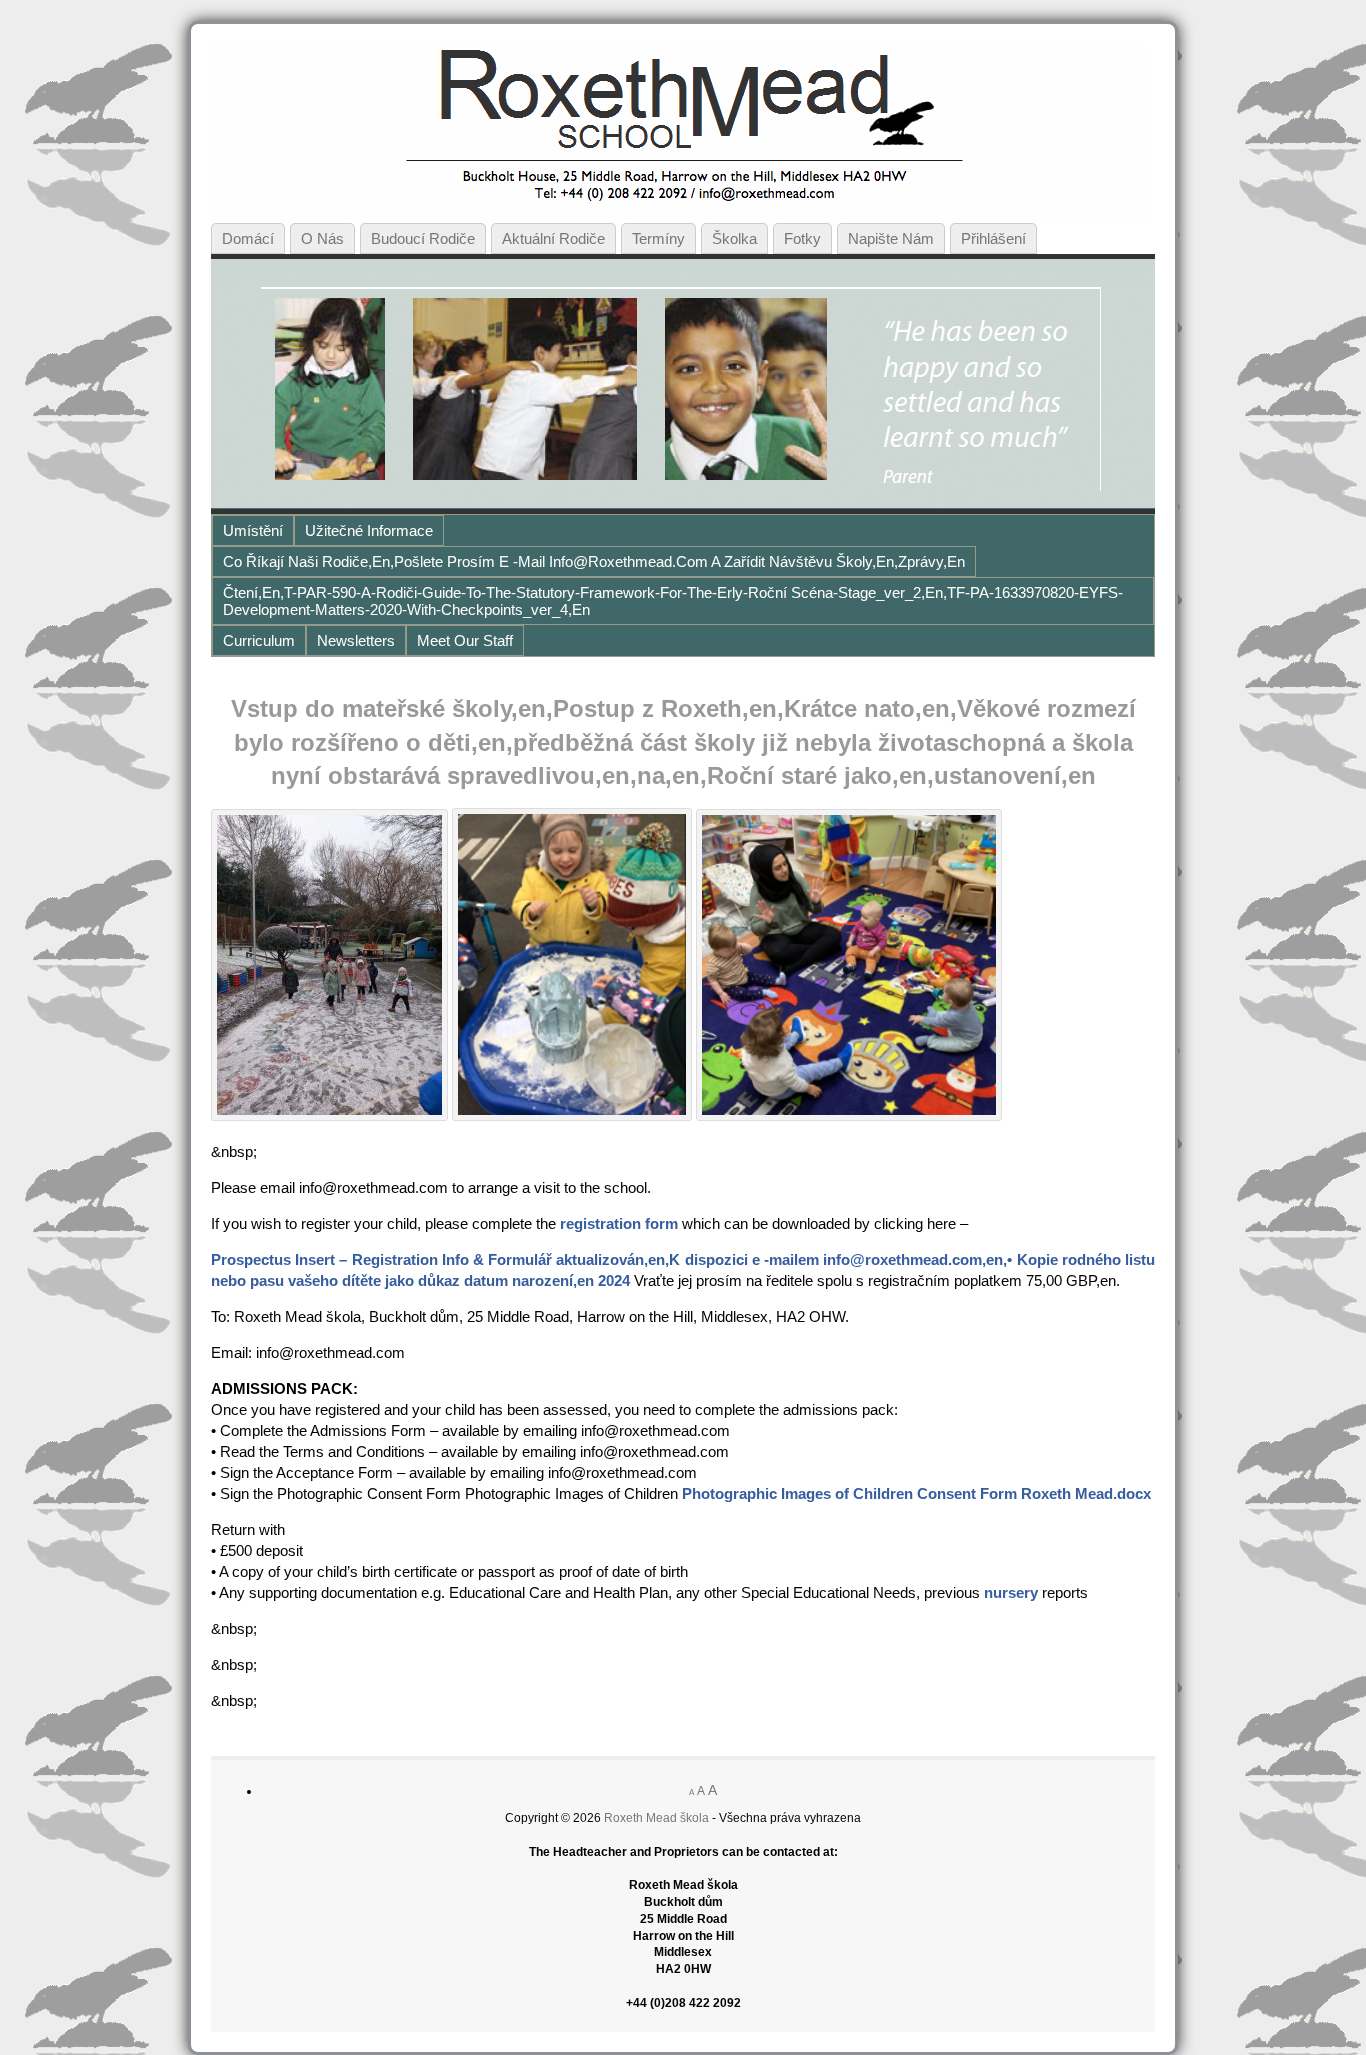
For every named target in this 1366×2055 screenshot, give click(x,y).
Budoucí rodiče (423, 238)
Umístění (253, 530)
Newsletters (356, 640)
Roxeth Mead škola (656, 1818)
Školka (734, 238)
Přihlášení (993, 238)
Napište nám (891, 238)
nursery (1011, 1592)
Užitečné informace (369, 530)
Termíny (658, 238)
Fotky (802, 238)
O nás (322, 238)
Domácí (248, 238)
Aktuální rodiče (553, 238)
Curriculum (259, 640)
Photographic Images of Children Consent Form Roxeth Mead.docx (916, 1493)
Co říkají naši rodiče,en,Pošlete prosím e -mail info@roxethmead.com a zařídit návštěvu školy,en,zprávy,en (594, 561)
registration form (619, 1223)
